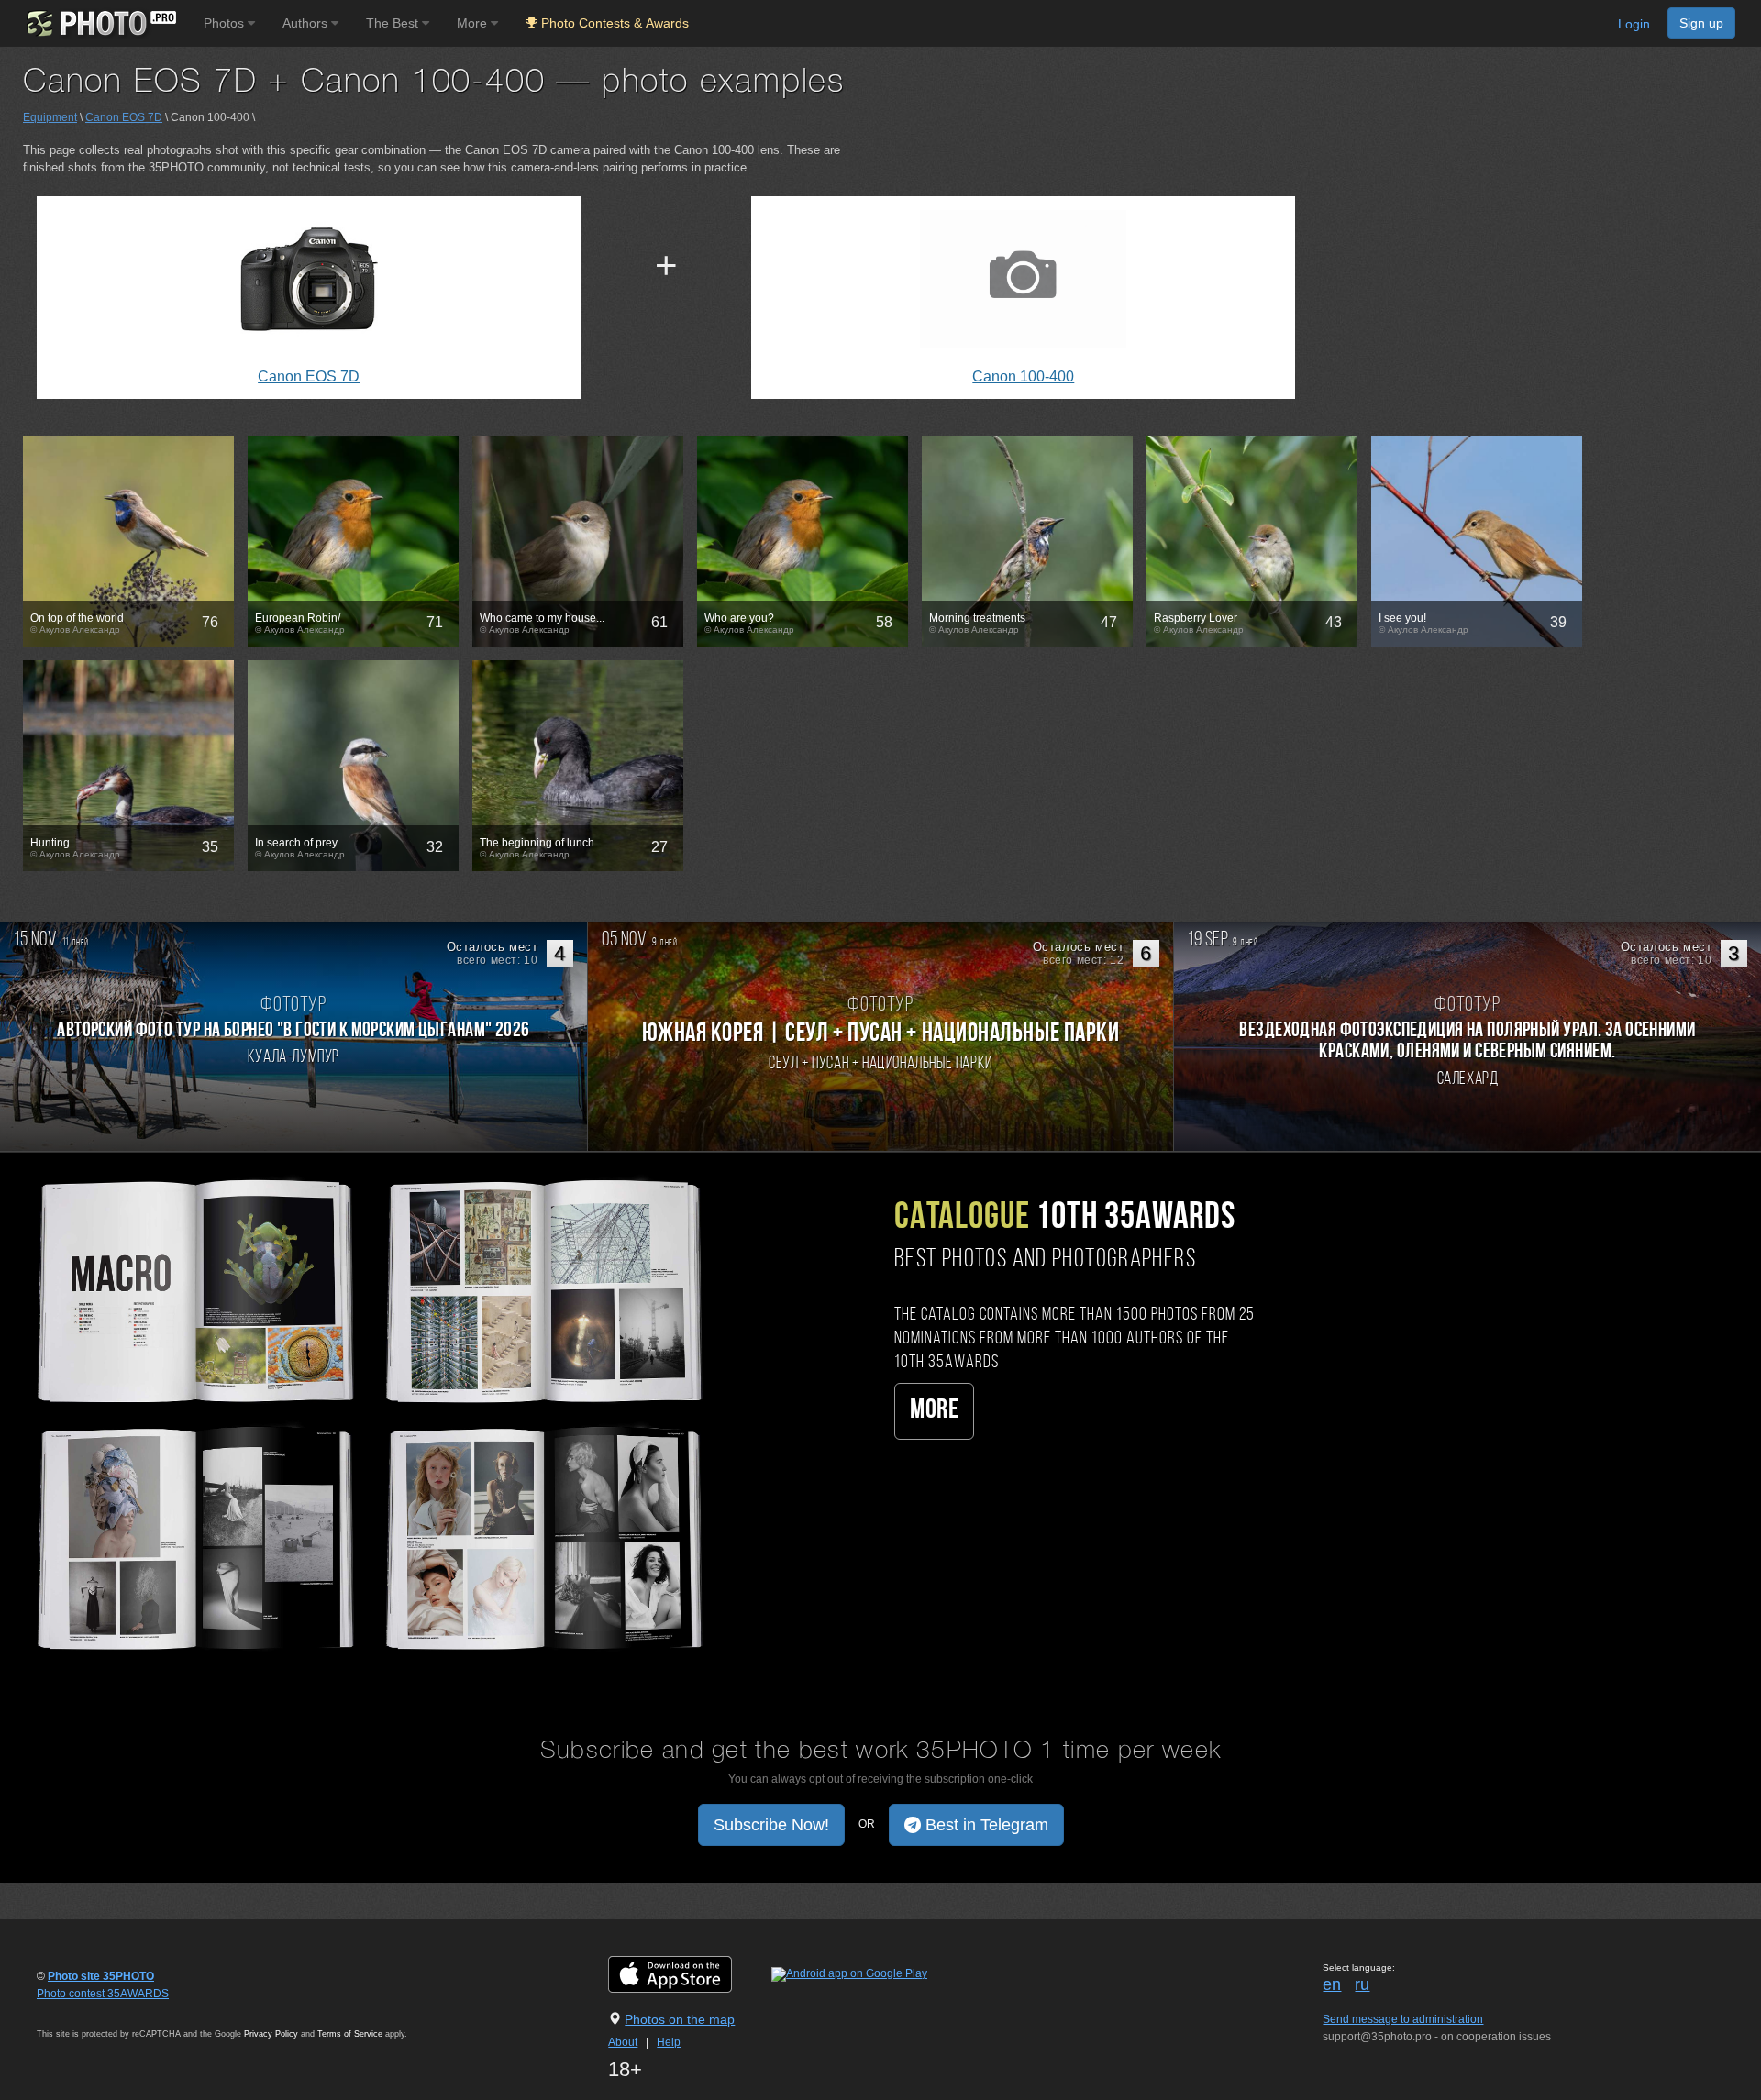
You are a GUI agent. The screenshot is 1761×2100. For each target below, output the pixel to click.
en (1332, 1984)
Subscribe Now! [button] (771, 1825)
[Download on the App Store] (688, 1973)
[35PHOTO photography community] (100, 23)
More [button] (474, 23)
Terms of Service (350, 2034)
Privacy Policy (271, 2034)
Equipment (50, 117)
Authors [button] (307, 23)
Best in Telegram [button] (985, 1825)
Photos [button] (226, 23)
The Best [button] (394, 23)
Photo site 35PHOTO (101, 1976)
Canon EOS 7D (124, 117)
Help (669, 2042)
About (623, 2042)
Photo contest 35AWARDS (103, 1994)
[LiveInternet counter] (77, 2011)
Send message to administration (1403, 2019)
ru (1362, 1984)
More (934, 1411)
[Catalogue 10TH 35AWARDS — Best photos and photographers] (367, 1412)
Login (1634, 24)
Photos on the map (680, 2019)
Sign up (1701, 23)
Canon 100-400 (1023, 376)
